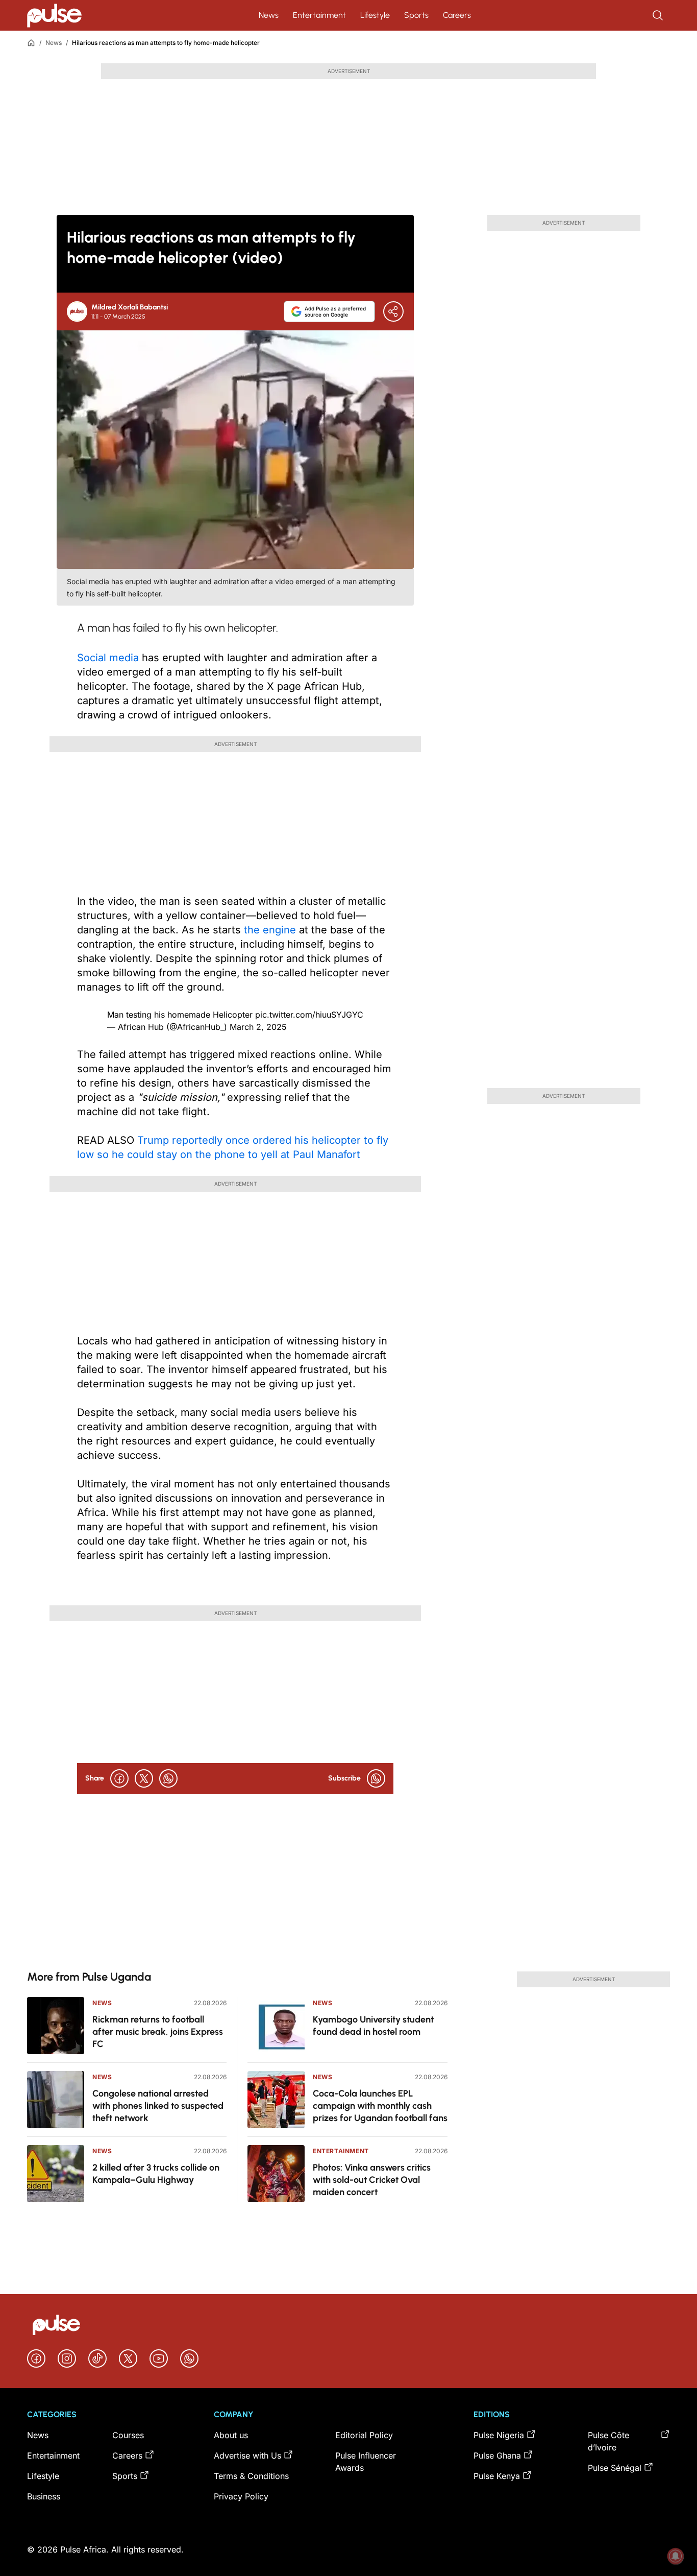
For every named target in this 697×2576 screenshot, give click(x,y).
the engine (270, 930)
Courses (128, 2435)
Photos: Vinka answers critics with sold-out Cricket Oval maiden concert (372, 2180)
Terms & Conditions (251, 2476)
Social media (108, 658)
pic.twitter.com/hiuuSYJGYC (309, 1015)
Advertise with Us (247, 2455)
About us (231, 2435)
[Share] (393, 311)
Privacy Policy (241, 2496)
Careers (457, 15)
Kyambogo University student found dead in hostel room (373, 2026)
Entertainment (319, 15)
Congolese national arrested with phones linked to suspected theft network (158, 2106)
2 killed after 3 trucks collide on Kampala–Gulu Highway (156, 2174)
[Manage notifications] (676, 2556)
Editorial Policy (364, 2435)
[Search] (659, 15)
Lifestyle (375, 15)
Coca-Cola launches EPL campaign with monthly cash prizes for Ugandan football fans (380, 2106)
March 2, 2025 (258, 1027)
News (269, 15)
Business (44, 2496)
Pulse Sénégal (615, 2468)
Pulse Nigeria (499, 2435)
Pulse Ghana (497, 2455)
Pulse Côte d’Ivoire (608, 2441)
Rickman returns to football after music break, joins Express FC (158, 2032)
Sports (416, 15)
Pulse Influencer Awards (366, 2462)
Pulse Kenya (497, 2476)
